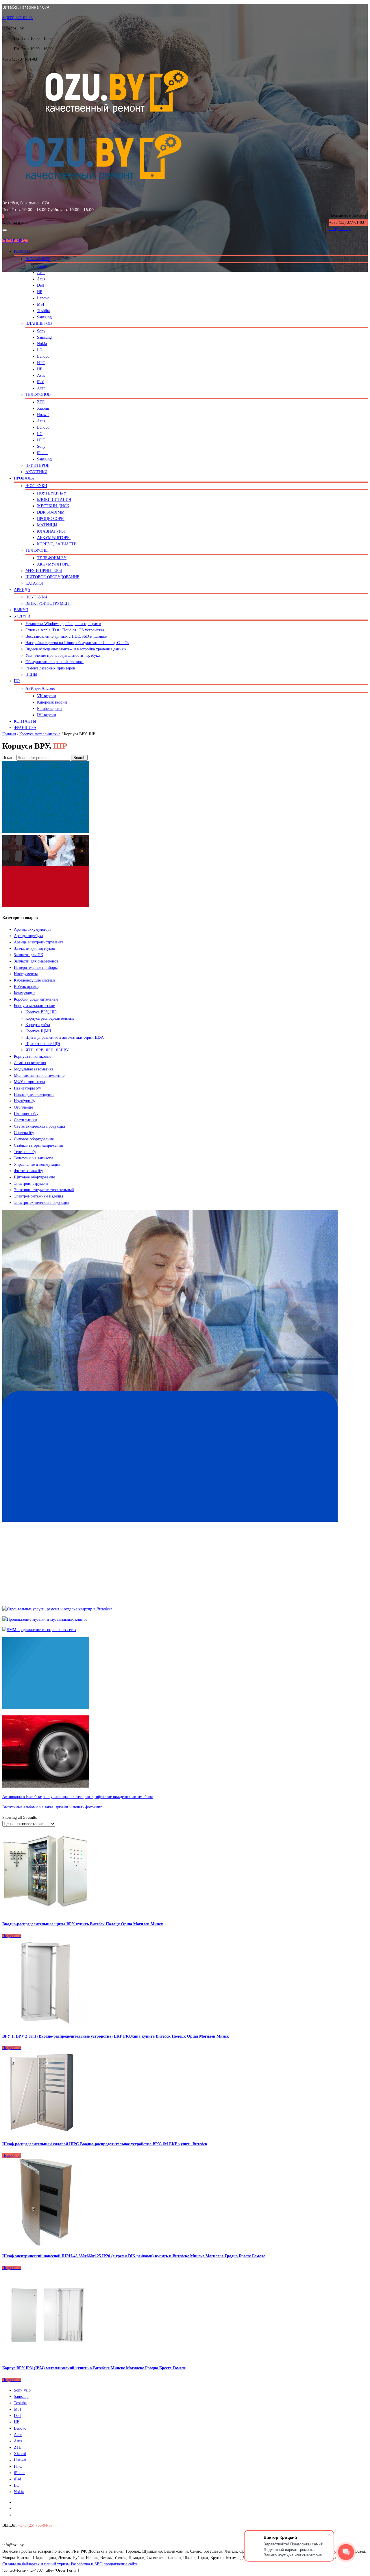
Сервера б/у (24, 1133)
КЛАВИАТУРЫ (51, 531)
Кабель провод (27, 987)
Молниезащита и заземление (39, 1076)
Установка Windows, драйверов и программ (63, 624)
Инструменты (26, 974)
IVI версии (47, 715)
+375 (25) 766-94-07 (35, 2525)
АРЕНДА (22, 590)
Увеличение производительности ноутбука (63, 655)
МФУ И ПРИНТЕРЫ (44, 571)
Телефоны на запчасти (33, 1158)
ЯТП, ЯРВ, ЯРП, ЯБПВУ (47, 1050)
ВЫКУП (21, 610)
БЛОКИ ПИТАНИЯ (54, 500)
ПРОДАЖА (24, 478)
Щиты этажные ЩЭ (43, 1044)
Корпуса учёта (38, 1025)
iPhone (43, 453)
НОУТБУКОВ (38, 259)
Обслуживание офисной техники (54, 662)
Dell (40, 285)
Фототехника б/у (28, 1171)
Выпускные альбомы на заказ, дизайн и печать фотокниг (52, 1807)
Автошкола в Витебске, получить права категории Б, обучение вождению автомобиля (77, 1797)
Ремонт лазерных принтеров (50, 668)
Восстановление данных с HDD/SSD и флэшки (66, 636)
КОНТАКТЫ (25, 721)
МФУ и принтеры (29, 1082)
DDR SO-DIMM (51, 512)
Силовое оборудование (34, 1139)
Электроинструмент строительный (44, 1190)
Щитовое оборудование (34, 1177)
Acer (41, 273)
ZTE (41, 402)
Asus (41, 279)
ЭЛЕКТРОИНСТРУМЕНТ (48, 604)
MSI (41, 304)
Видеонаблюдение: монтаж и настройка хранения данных (76, 649)
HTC (41, 363)
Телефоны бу (25, 1152)
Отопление (23, 1107)
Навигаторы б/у (27, 1088)
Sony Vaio (22, 2390)
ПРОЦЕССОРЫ (51, 519)
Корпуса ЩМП (38, 1031)
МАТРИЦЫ (47, 525)
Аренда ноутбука (28, 936)
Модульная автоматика (34, 1069)
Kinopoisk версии (52, 702)
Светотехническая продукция (39, 1126)
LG (40, 350)
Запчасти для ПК (28, 955)
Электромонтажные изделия (38, 1196)
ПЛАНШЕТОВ (39, 323)
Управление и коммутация (37, 1164)
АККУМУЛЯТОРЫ (54, 538)
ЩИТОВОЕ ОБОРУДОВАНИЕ (52, 577)
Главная (9, 734)
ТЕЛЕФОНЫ (37, 550)
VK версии (47, 696)
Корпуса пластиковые (33, 1056)
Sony (41, 331)
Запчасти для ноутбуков (34, 948)
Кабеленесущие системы (35, 980)
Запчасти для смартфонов (36, 961)
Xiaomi (43, 408)
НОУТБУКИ (36, 486)
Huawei (43, 415)
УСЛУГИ (22, 616)
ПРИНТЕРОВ (37, 466)
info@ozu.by (340, 229)
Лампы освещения (30, 1063)
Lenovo (43, 298)
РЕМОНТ (22, 251)
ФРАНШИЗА (25, 728)
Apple (42, 266)
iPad (41, 382)
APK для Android (40, 688)
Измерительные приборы (36, 968)
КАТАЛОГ (35, 583)
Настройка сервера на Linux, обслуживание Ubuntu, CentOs (77, 643)
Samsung (44, 317)
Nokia (42, 344)
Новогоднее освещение (34, 1095)
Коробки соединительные (36, 999)
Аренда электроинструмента (39, 942)
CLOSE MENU (15, 241)
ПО (17, 681)
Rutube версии (49, 709)
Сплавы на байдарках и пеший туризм (37, 2564)
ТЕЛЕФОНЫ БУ (52, 558)
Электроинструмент (31, 1183)
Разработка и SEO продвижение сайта (104, 2564)
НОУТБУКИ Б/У (52, 493)
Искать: (9, 758)
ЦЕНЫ (31, 675)
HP (40, 292)
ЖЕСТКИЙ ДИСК (53, 506)
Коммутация (25, 993)
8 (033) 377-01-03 (17, 18)
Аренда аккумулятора (33, 929)
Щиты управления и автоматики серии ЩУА (65, 1037)
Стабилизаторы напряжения (38, 1145)
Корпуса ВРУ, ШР (41, 1012)
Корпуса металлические (40, 734)
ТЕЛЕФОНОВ (38, 394)
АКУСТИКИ (36, 472)
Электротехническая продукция (41, 1203)
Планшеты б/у (26, 1114)
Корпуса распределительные (50, 1018)
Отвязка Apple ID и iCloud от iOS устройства (65, 630)
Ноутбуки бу (25, 1101)
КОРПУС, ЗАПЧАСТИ (57, 544)
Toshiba (43, 311)
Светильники (25, 1120)
